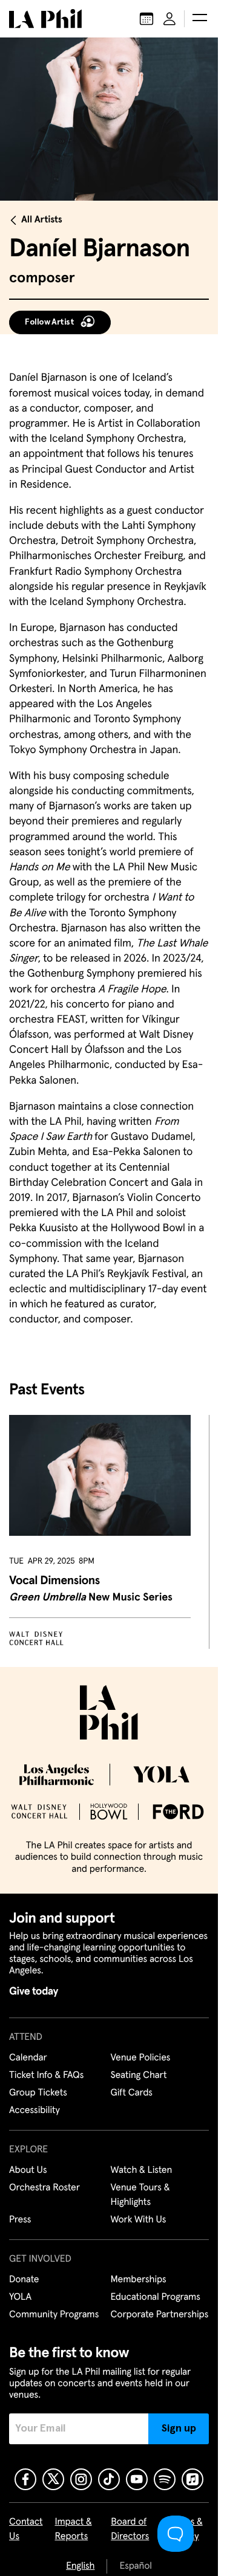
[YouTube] (137, 2479)
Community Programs (54, 2315)
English (80, 2566)
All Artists (42, 220)
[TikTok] (109, 2479)
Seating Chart (139, 2076)
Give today (34, 1992)
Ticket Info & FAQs (46, 2076)
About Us (28, 2170)
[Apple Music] (192, 2479)
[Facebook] (25, 2479)
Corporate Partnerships (160, 2315)
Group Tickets (38, 2093)
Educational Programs (156, 2297)
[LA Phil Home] (45, 19)
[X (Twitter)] (53, 2479)
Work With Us (139, 2220)
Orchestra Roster (44, 2188)
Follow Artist (50, 322)
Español (135, 2566)
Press (20, 2220)
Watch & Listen (142, 2170)
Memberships (139, 2280)
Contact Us (26, 2529)
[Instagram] (81, 2479)
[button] (200, 19)
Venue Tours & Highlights (140, 2195)
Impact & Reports (74, 2529)
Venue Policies (141, 2058)
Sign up (179, 2429)
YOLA (20, 2297)
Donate (24, 2280)
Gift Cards (132, 2093)
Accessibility (35, 2111)
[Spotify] (165, 2479)
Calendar (28, 2058)
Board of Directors (130, 2529)
